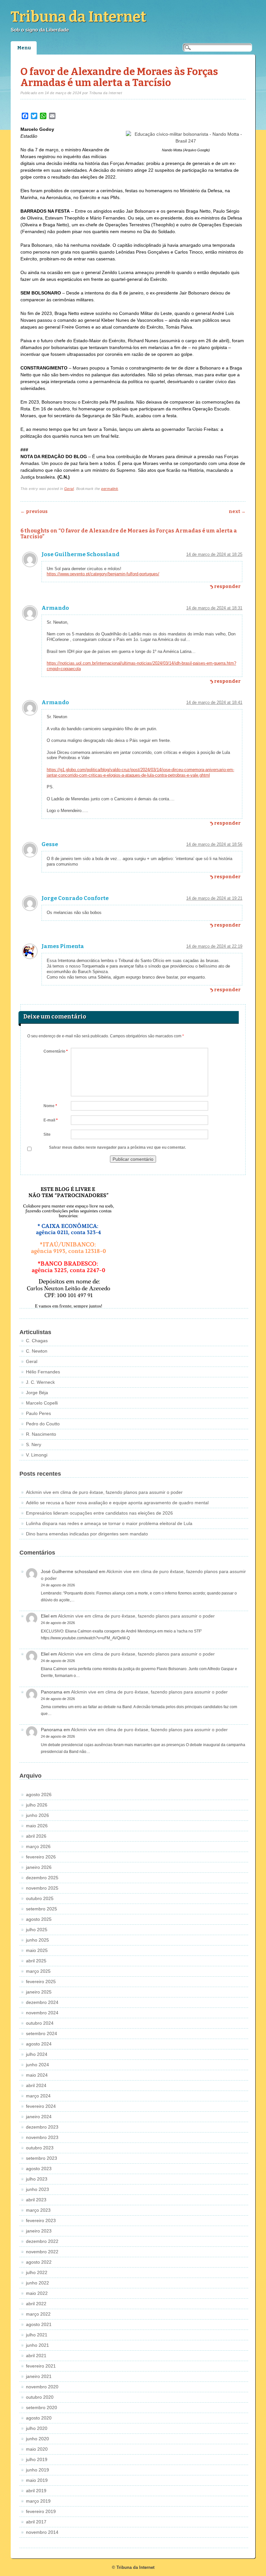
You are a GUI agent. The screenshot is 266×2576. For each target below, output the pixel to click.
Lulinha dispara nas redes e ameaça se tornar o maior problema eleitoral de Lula (109, 1523)
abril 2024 (36, 2085)
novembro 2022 (42, 2252)
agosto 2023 (39, 2169)
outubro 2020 (40, 2397)
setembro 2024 (42, 2033)
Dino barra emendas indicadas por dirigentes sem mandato (87, 1534)
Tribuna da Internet (79, 17)
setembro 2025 (42, 1909)
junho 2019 (37, 2470)
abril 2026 (36, 1836)
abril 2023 (36, 2200)
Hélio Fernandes (43, 1372)
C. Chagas (37, 1341)
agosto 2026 (39, 1794)
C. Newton (37, 1351)
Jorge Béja (37, 1393)
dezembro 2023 (42, 2127)
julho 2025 (37, 1930)
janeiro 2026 (39, 1867)
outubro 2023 (40, 2148)
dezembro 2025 (42, 1878)
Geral (69, 489)
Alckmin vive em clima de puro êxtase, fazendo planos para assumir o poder (104, 1492)
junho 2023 (37, 2189)
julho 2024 (37, 2054)
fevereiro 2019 (41, 2511)
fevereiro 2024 (41, 2106)
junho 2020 (37, 2439)
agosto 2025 (39, 1919)
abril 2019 (36, 2491)
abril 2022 (36, 2304)
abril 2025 (36, 1961)
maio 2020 (37, 2449)
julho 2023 (37, 2179)
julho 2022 (37, 2272)
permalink (110, 489)
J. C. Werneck (40, 1382)
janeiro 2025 (39, 1992)
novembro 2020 (42, 2387)
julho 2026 (37, 1805)
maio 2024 (37, 2075)
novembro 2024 (42, 2013)
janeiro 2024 (39, 2117)
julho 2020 (37, 2428)
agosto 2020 (39, 2418)
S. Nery (34, 1444)
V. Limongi (37, 1455)
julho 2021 (37, 2335)
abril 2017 (36, 2522)
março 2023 (38, 2210)
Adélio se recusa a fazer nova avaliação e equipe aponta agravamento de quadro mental (117, 1503)
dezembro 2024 (42, 2002)
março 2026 (38, 1846)
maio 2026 (37, 1826)
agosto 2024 (39, 2044)
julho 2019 (37, 2459)
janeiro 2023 (39, 2231)
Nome (50, 1106)
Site (47, 1134)
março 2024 (38, 2096)
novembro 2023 (42, 2137)
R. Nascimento (41, 1434)
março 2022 (38, 2314)
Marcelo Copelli (42, 1403)
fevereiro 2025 (41, 1982)
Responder (227, 587)
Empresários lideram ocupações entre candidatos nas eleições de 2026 (99, 1513)
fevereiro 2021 (41, 2366)
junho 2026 (37, 1815)
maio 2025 (37, 1950)
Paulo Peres (38, 1413)
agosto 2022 (39, 2262)
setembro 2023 (42, 2158)
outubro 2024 (40, 2023)
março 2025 (38, 1971)
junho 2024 (37, 2065)
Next (237, 512)
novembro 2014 (42, 2532)
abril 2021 (36, 2356)
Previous (34, 512)
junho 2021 (37, 2345)
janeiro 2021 (39, 2376)
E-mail (51, 1120)
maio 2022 (37, 2293)
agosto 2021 (39, 2324)
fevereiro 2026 (41, 1857)
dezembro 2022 (42, 2241)
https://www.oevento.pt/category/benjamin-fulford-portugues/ (103, 574)
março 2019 (38, 2501)
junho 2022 (37, 2283)
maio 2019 (37, 2480)
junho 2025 (37, 1940)
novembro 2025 (42, 1888)
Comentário (56, 1051)
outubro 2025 (40, 1898)
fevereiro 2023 (41, 2220)
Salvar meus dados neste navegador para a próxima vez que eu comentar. (117, 1147)
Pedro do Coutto (43, 1424)
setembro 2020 (42, 2407)
